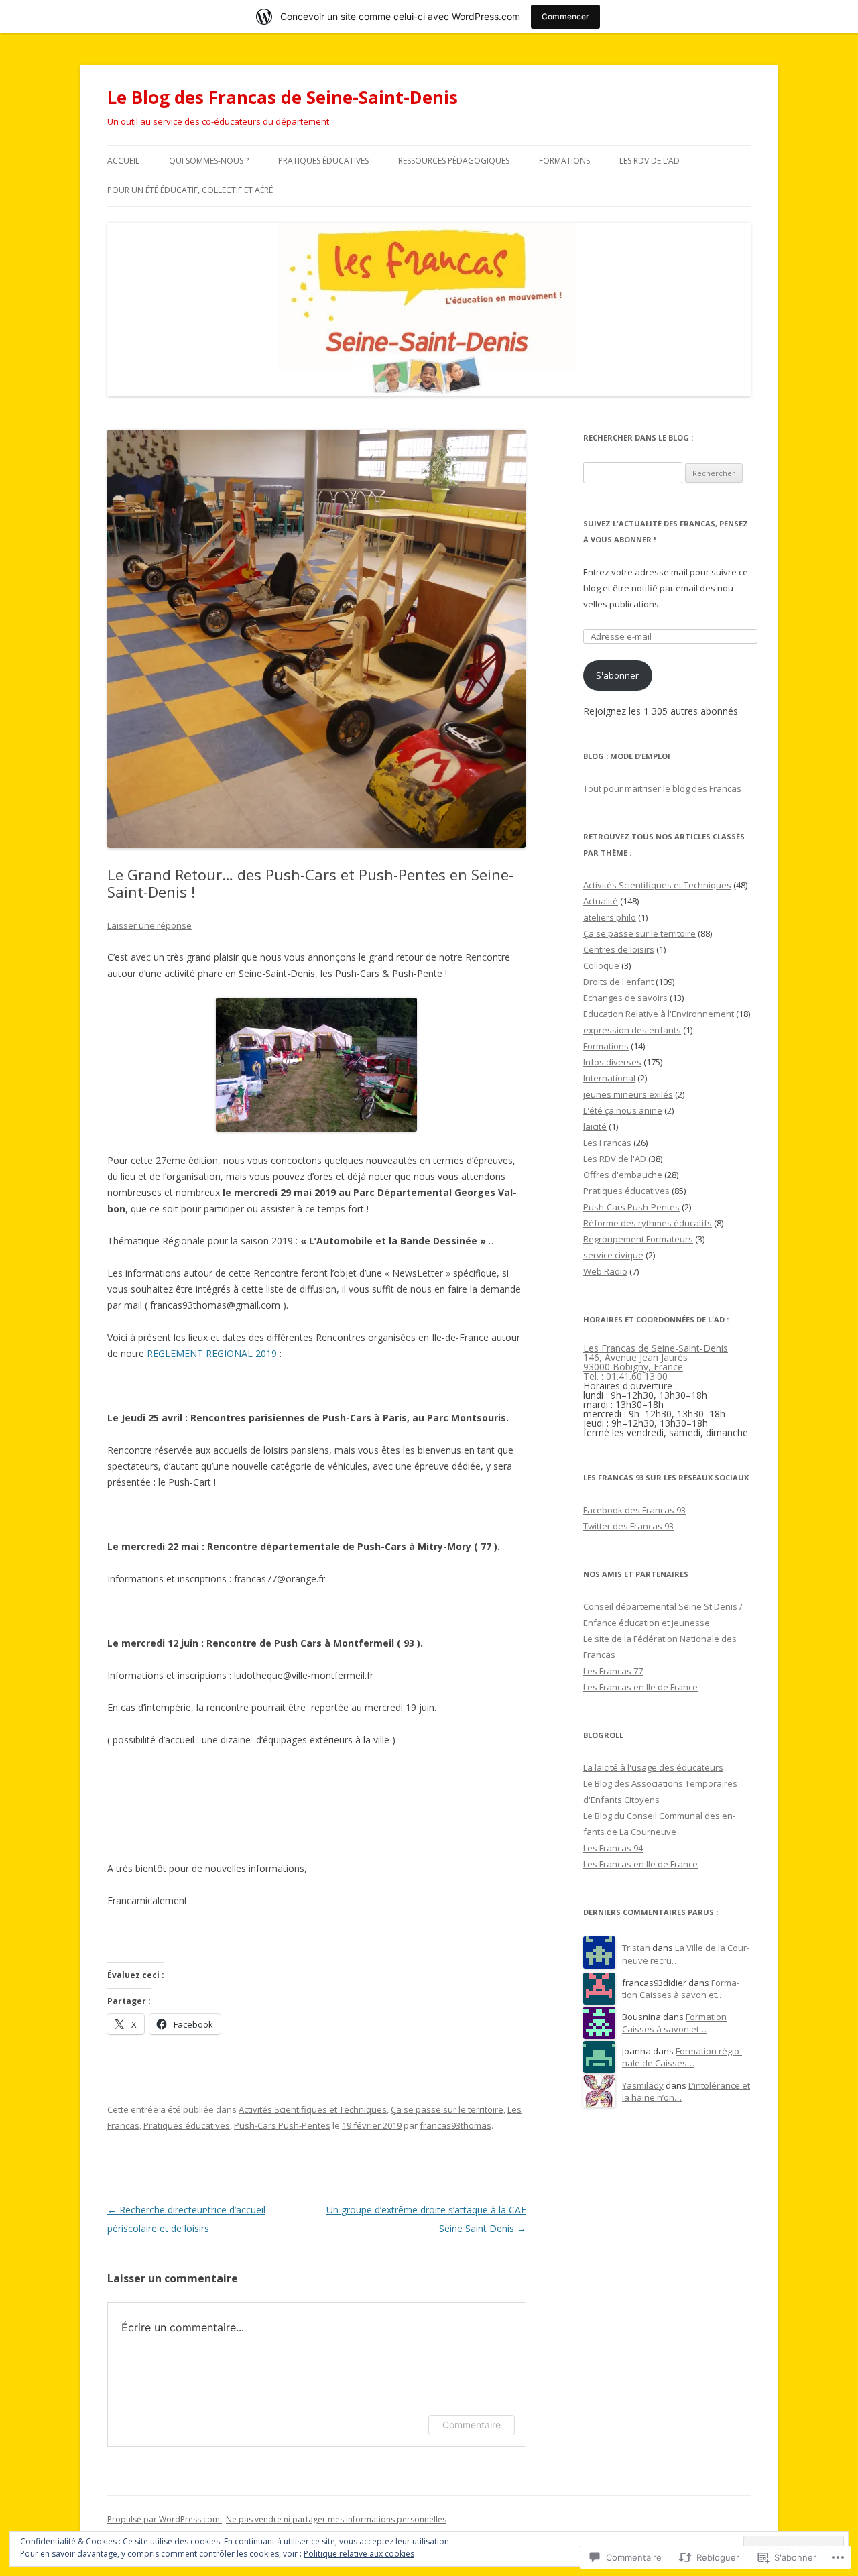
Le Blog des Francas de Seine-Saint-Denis (283, 97)
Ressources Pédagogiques (454, 161)
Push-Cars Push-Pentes (282, 2125)
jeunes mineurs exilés (628, 1094)
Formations (564, 161)
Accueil (123, 161)
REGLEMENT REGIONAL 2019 (212, 1353)
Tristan (636, 1948)
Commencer (565, 16)
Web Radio (605, 1271)
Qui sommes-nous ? (209, 161)
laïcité (595, 1126)
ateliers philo (610, 917)
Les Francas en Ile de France (640, 1687)
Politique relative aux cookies (359, 2554)
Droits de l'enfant (618, 982)
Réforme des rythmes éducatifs (648, 1223)
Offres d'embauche (623, 1175)
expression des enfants (632, 1030)
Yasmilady (643, 2085)
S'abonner (617, 675)
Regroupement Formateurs (638, 1239)
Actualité (601, 901)
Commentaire (472, 2425)
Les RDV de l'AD (615, 1159)
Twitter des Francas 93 (628, 1526)
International (609, 1078)
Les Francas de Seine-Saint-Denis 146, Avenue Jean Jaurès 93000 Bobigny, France (656, 1357)
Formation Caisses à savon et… (681, 1989)
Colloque (601, 965)
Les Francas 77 (613, 1671)
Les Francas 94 (613, 1848)
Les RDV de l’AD (650, 161)
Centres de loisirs (619, 949)
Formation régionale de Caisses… (682, 2057)
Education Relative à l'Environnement (659, 1014)
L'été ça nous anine (623, 1110)
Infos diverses (612, 1062)
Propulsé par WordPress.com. (165, 2519)
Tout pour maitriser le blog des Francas (662, 788)
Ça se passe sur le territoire (447, 2109)
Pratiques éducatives (323, 161)
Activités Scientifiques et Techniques (313, 2109)
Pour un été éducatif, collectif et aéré (190, 190)
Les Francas (607, 1143)
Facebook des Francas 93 (634, 1510)
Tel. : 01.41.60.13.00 (625, 1376)
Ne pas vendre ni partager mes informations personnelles (336, 2519)
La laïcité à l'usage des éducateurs (653, 1767)
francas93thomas (455, 2125)
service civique (613, 1255)
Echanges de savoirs (625, 998)
